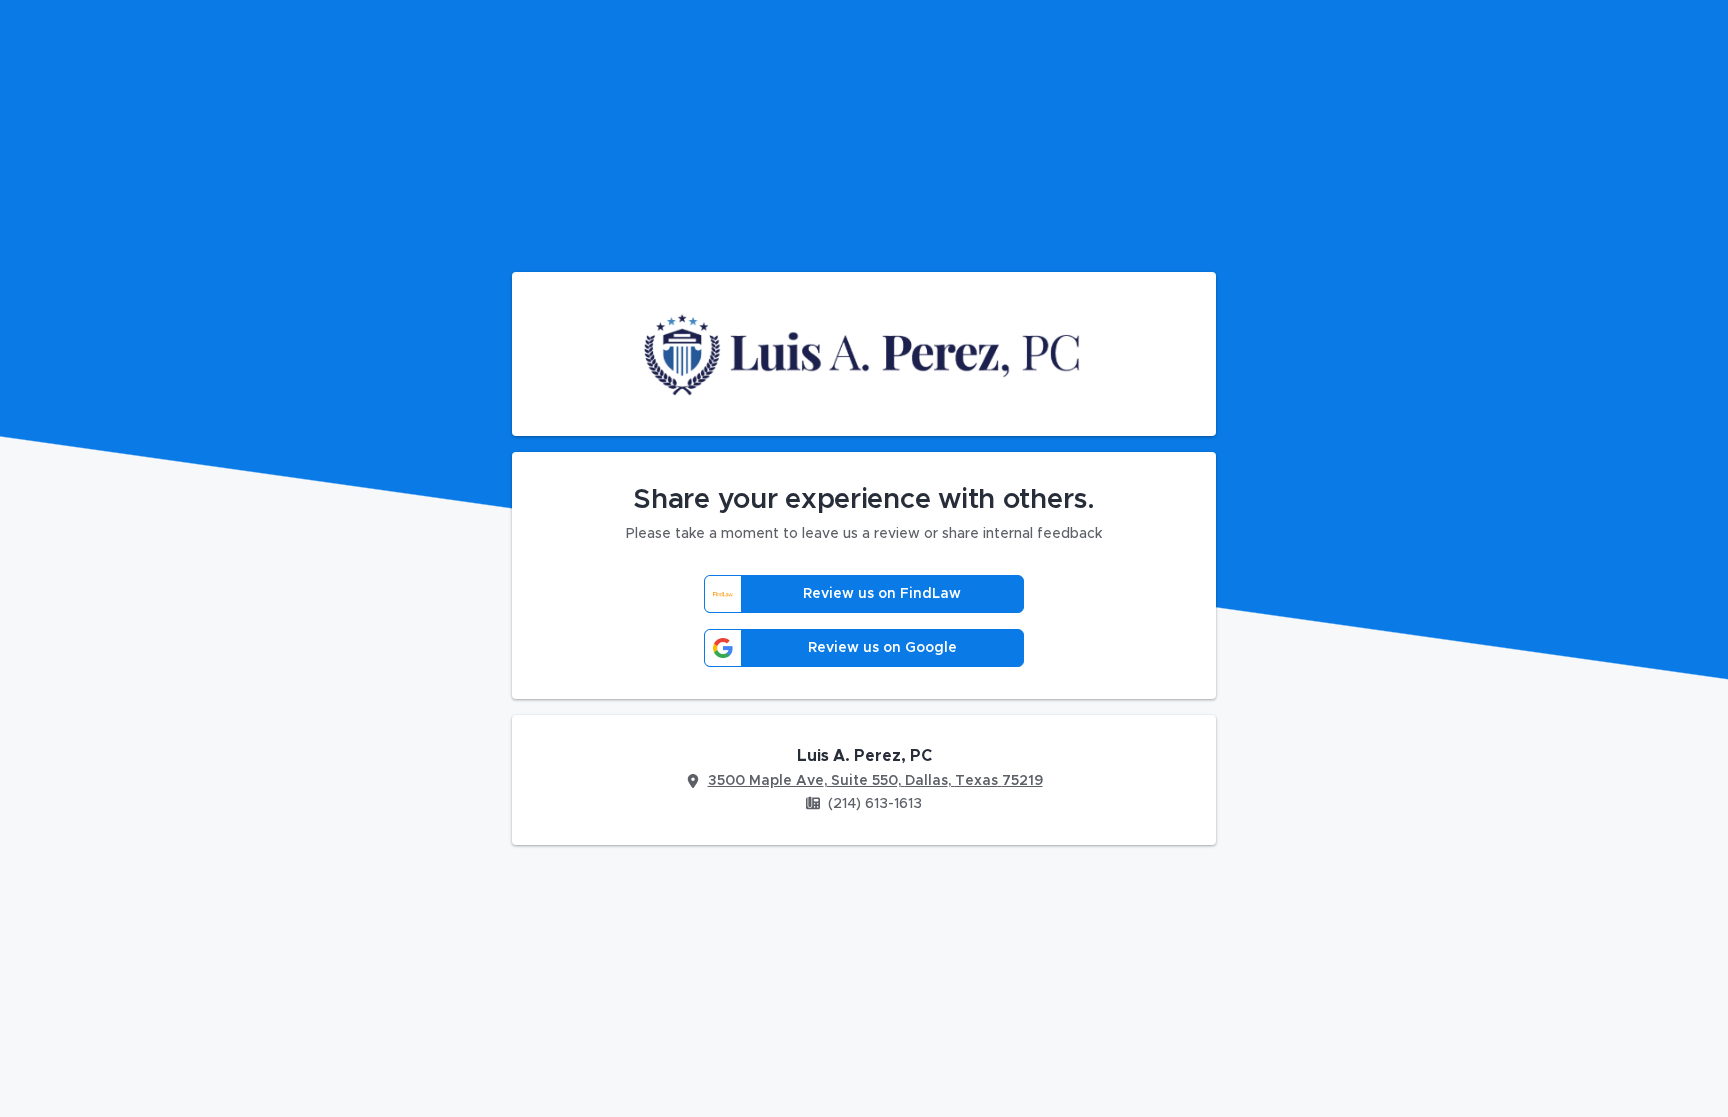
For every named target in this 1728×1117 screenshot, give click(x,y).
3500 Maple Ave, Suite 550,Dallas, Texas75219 (875, 781)
